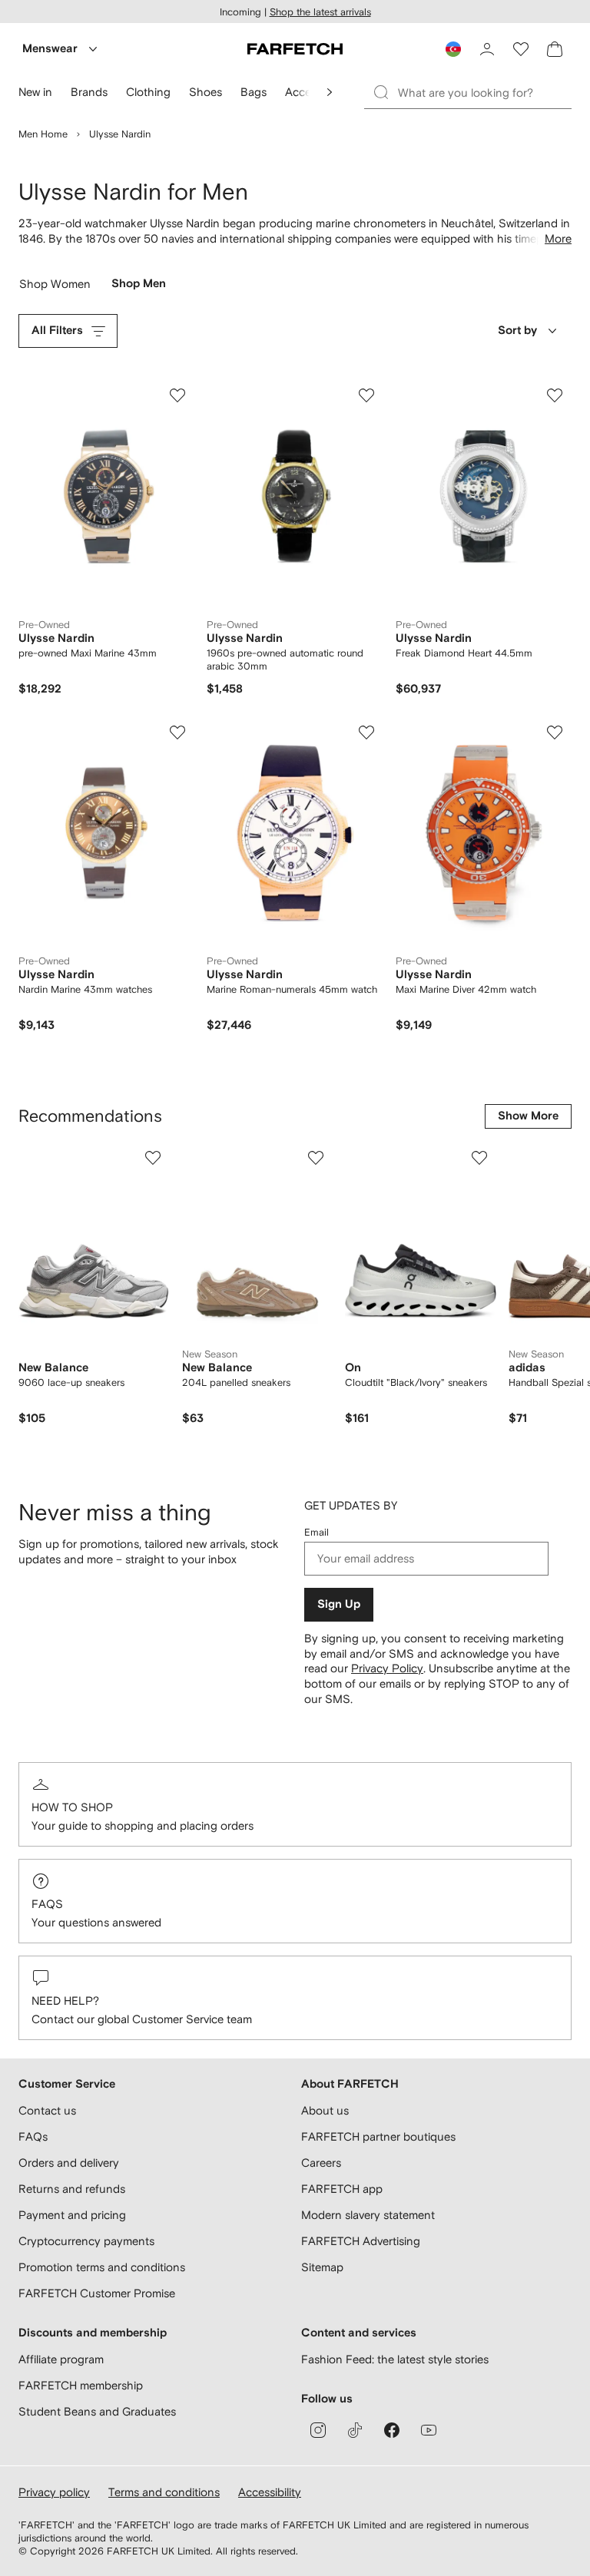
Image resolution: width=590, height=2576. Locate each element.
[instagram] (318, 2430)
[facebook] (392, 2430)
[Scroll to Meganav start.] (330, 92)
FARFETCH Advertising (361, 2241)
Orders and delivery (69, 2163)
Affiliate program (61, 2359)
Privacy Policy (387, 1668)
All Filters (57, 331)
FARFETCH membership (81, 2385)
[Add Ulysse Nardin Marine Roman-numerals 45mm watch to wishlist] (366, 732)
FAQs (47, 1904)
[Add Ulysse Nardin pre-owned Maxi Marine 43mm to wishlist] (177, 395)
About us (325, 2110)
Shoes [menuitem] (206, 92)
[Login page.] (487, 49)
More (558, 238)
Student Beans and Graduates (97, 2411)
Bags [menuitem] (254, 92)
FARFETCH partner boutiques (378, 2136)
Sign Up (339, 1604)
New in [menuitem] (35, 92)
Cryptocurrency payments (86, 2241)
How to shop (72, 1807)
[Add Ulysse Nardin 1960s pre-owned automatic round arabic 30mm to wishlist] (366, 395)
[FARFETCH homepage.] (295, 49)
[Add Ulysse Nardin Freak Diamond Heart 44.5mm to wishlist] (555, 395)
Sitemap (322, 2267)
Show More (528, 1116)
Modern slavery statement (368, 2215)
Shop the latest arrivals (320, 12)
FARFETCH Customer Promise (97, 2293)
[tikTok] (355, 2430)
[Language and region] (453, 49)
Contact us (47, 2110)
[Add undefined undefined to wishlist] (153, 1158)
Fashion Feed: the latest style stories (395, 2359)
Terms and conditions (164, 2492)
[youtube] (429, 2430)
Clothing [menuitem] (148, 92)
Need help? (65, 2001)
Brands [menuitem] (89, 92)
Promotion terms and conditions (102, 2267)
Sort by (517, 331)
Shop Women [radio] (55, 288)
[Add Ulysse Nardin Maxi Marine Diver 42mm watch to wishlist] (555, 732)
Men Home (43, 134)
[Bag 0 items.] (555, 49)
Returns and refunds (72, 2189)
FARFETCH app (342, 2189)
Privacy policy (54, 2492)
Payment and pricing (72, 2215)
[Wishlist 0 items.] (521, 49)
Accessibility (270, 2492)
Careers (321, 2163)
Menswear (50, 49)
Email (317, 1532)
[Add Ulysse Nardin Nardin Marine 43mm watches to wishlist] (177, 732)
